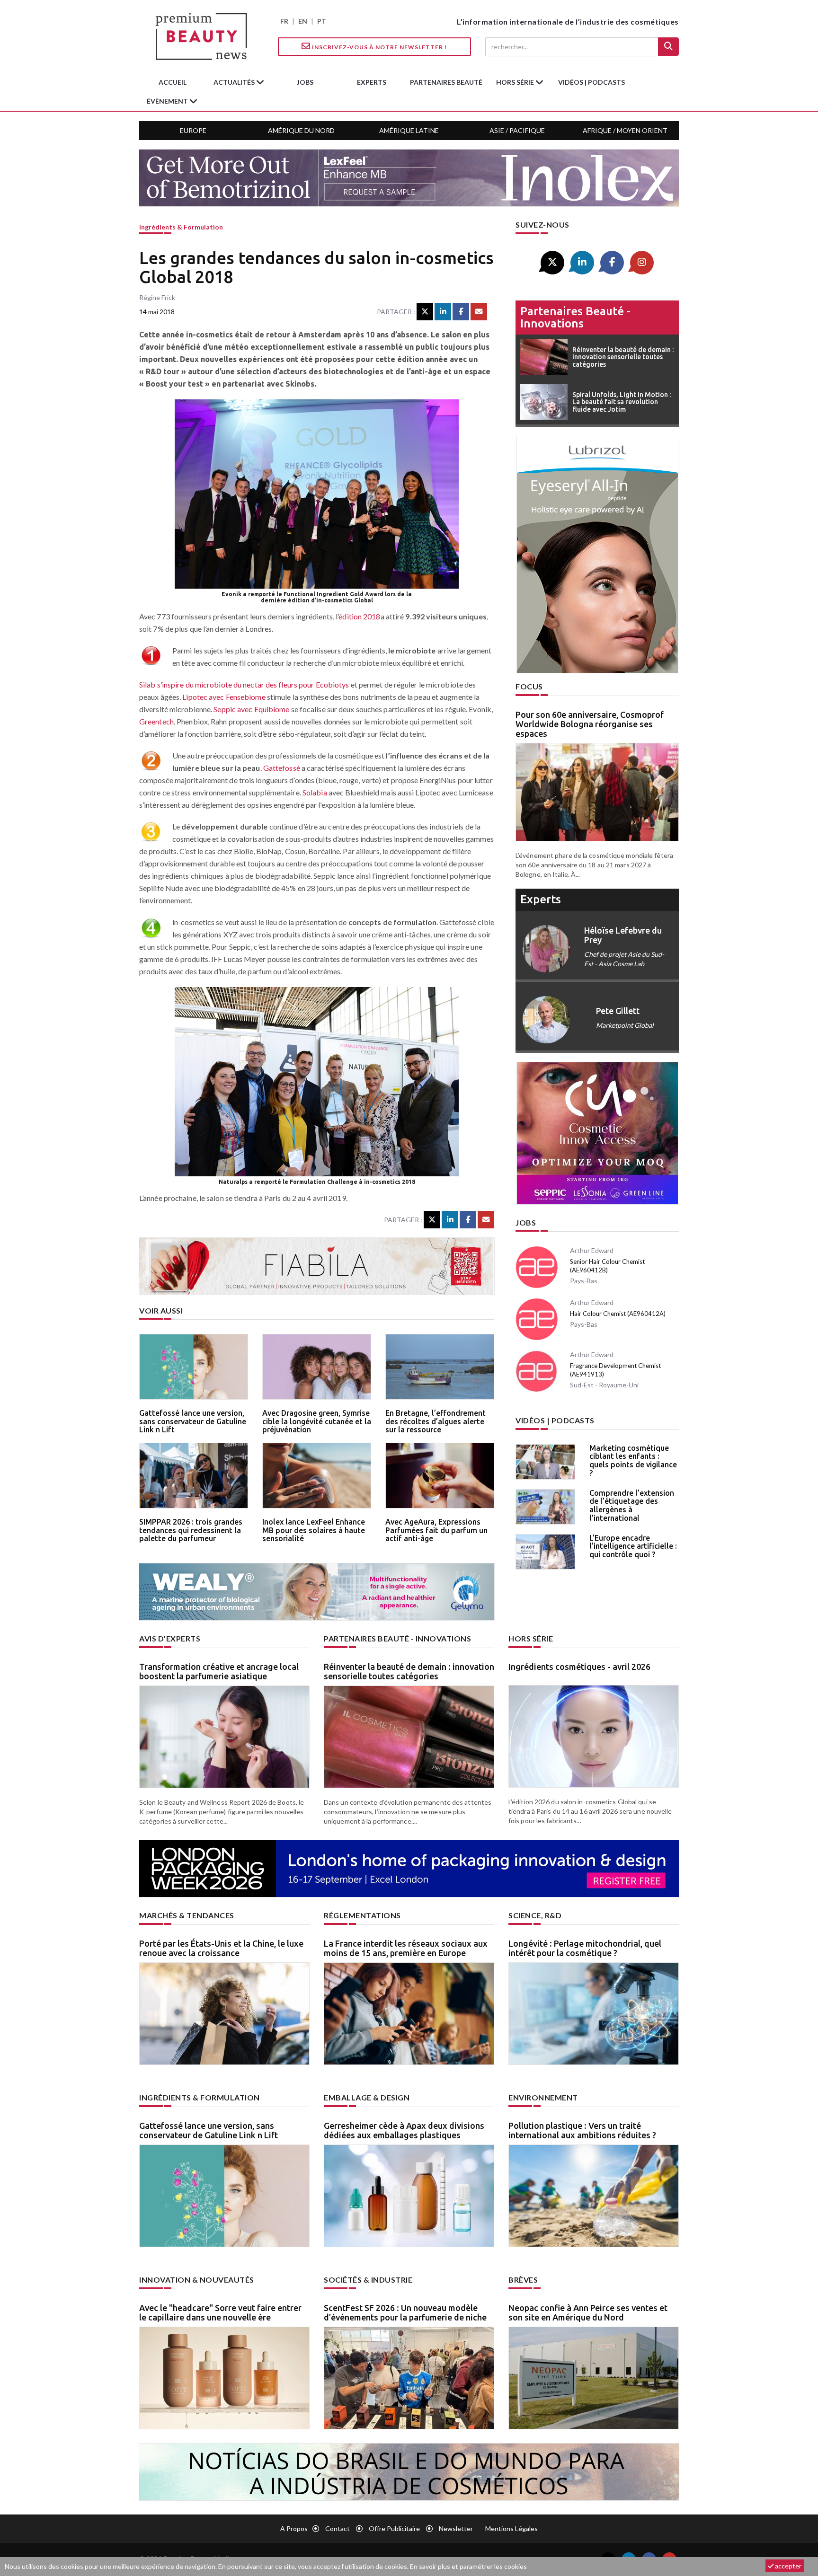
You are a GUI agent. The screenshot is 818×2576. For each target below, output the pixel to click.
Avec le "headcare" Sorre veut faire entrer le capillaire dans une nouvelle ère (220, 2312)
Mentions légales (511, 2528)
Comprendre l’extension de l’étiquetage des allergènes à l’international (632, 1505)
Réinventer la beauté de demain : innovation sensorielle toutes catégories (409, 1671)
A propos (294, 2528)
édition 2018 (359, 616)
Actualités (235, 82)
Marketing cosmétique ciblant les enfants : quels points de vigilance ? (633, 1460)
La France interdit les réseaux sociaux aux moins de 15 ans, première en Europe (406, 1948)
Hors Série (531, 1638)
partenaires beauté (446, 82)
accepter (787, 2566)
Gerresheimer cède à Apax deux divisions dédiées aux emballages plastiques (404, 2130)
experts (372, 82)
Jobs (526, 1222)
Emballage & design (367, 2097)
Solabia (315, 792)
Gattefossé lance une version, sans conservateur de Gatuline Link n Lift (193, 1421)
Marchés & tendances (187, 1915)
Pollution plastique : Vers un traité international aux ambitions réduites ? (582, 2130)
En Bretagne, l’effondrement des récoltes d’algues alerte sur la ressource (436, 1421)
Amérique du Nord (301, 130)
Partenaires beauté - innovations (575, 317)
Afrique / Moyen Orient (625, 130)
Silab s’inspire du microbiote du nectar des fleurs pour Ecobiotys (244, 684)
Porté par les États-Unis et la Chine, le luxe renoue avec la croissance (221, 1948)
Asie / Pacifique (517, 130)
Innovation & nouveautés (197, 2280)
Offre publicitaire (394, 2528)
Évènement (168, 101)
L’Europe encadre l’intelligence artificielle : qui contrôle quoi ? (633, 1546)
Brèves (523, 2280)
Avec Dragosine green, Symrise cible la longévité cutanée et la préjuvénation (317, 1421)
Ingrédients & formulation (181, 227)
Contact (338, 2528)
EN (303, 21)
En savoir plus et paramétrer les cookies (468, 2566)
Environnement (543, 2097)
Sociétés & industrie (368, 2280)
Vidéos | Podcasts (591, 82)
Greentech (156, 721)
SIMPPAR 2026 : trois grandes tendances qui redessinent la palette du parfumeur (191, 1530)
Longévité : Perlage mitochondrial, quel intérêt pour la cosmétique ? (585, 1948)
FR (284, 21)
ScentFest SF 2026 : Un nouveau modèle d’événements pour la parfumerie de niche (405, 2312)
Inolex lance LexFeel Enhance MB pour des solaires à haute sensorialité (314, 1530)
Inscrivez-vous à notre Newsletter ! (379, 47)
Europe (193, 130)
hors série (516, 82)
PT (322, 21)
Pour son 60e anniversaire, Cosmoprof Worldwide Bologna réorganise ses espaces (590, 724)
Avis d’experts (170, 1638)
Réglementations (362, 1915)
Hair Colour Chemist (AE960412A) (618, 1314)
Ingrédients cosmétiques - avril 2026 (579, 1667)
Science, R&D (535, 1915)
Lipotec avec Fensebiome (224, 697)
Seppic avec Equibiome (251, 709)
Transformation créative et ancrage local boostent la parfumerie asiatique (219, 1671)
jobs (305, 82)
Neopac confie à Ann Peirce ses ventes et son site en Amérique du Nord (588, 2312)
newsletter (456, 2528)
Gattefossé (282, 768)
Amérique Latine (409, 130)
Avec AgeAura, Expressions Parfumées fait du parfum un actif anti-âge (436, 1530)
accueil (173, 82)
